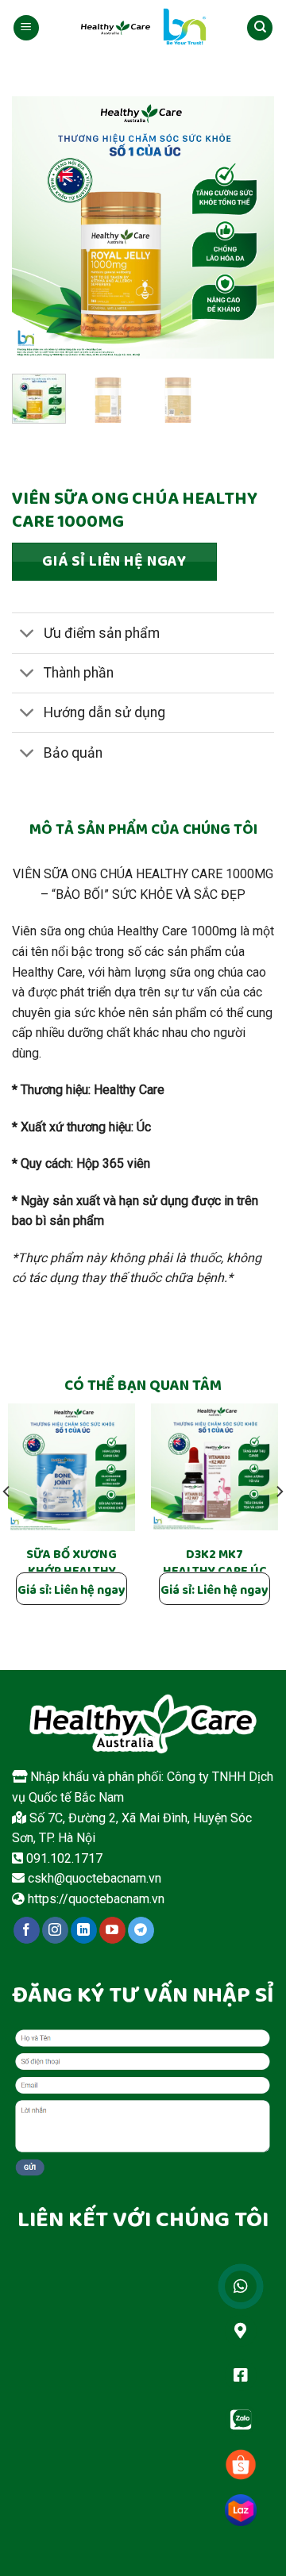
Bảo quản (73, 753)
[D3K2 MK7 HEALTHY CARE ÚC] (214, 1467)
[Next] (249, 227)
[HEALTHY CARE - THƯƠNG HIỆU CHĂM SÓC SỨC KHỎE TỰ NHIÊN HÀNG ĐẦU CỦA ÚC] (143, 28)
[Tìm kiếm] (260, 28)
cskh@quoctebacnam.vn (93, 1878)
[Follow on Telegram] (141, 1930)
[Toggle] (27, 635)
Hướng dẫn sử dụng (104, 712)
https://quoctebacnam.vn (95, 1899)
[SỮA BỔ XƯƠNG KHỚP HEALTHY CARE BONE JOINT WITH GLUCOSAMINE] (71, 1467)
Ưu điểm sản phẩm (102, 633)
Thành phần (79, 673)
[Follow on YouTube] (112, 1930)
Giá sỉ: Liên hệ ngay (71, 1591)
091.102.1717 (63, 1858)
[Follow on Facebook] (27, 1930)
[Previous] (37, 227)
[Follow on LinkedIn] (84, 1930)
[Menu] (26, 28)
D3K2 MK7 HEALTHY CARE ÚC (215, 1564)
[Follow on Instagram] (55, 1930)
